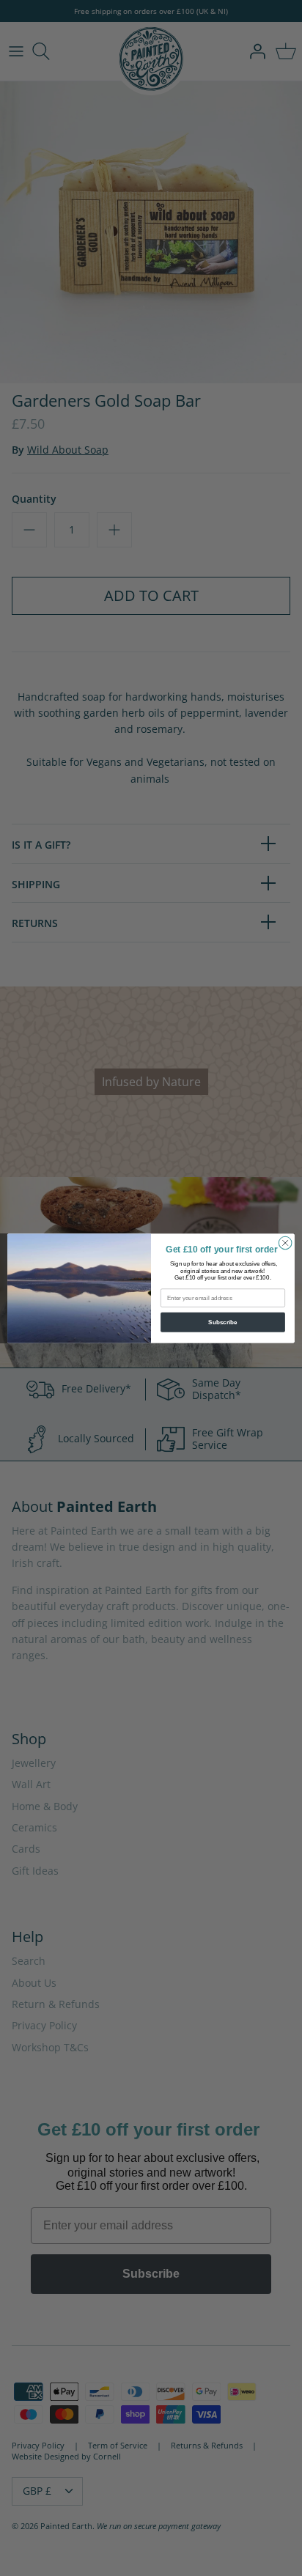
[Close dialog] (285, 1243)
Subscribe (222, 1322)
